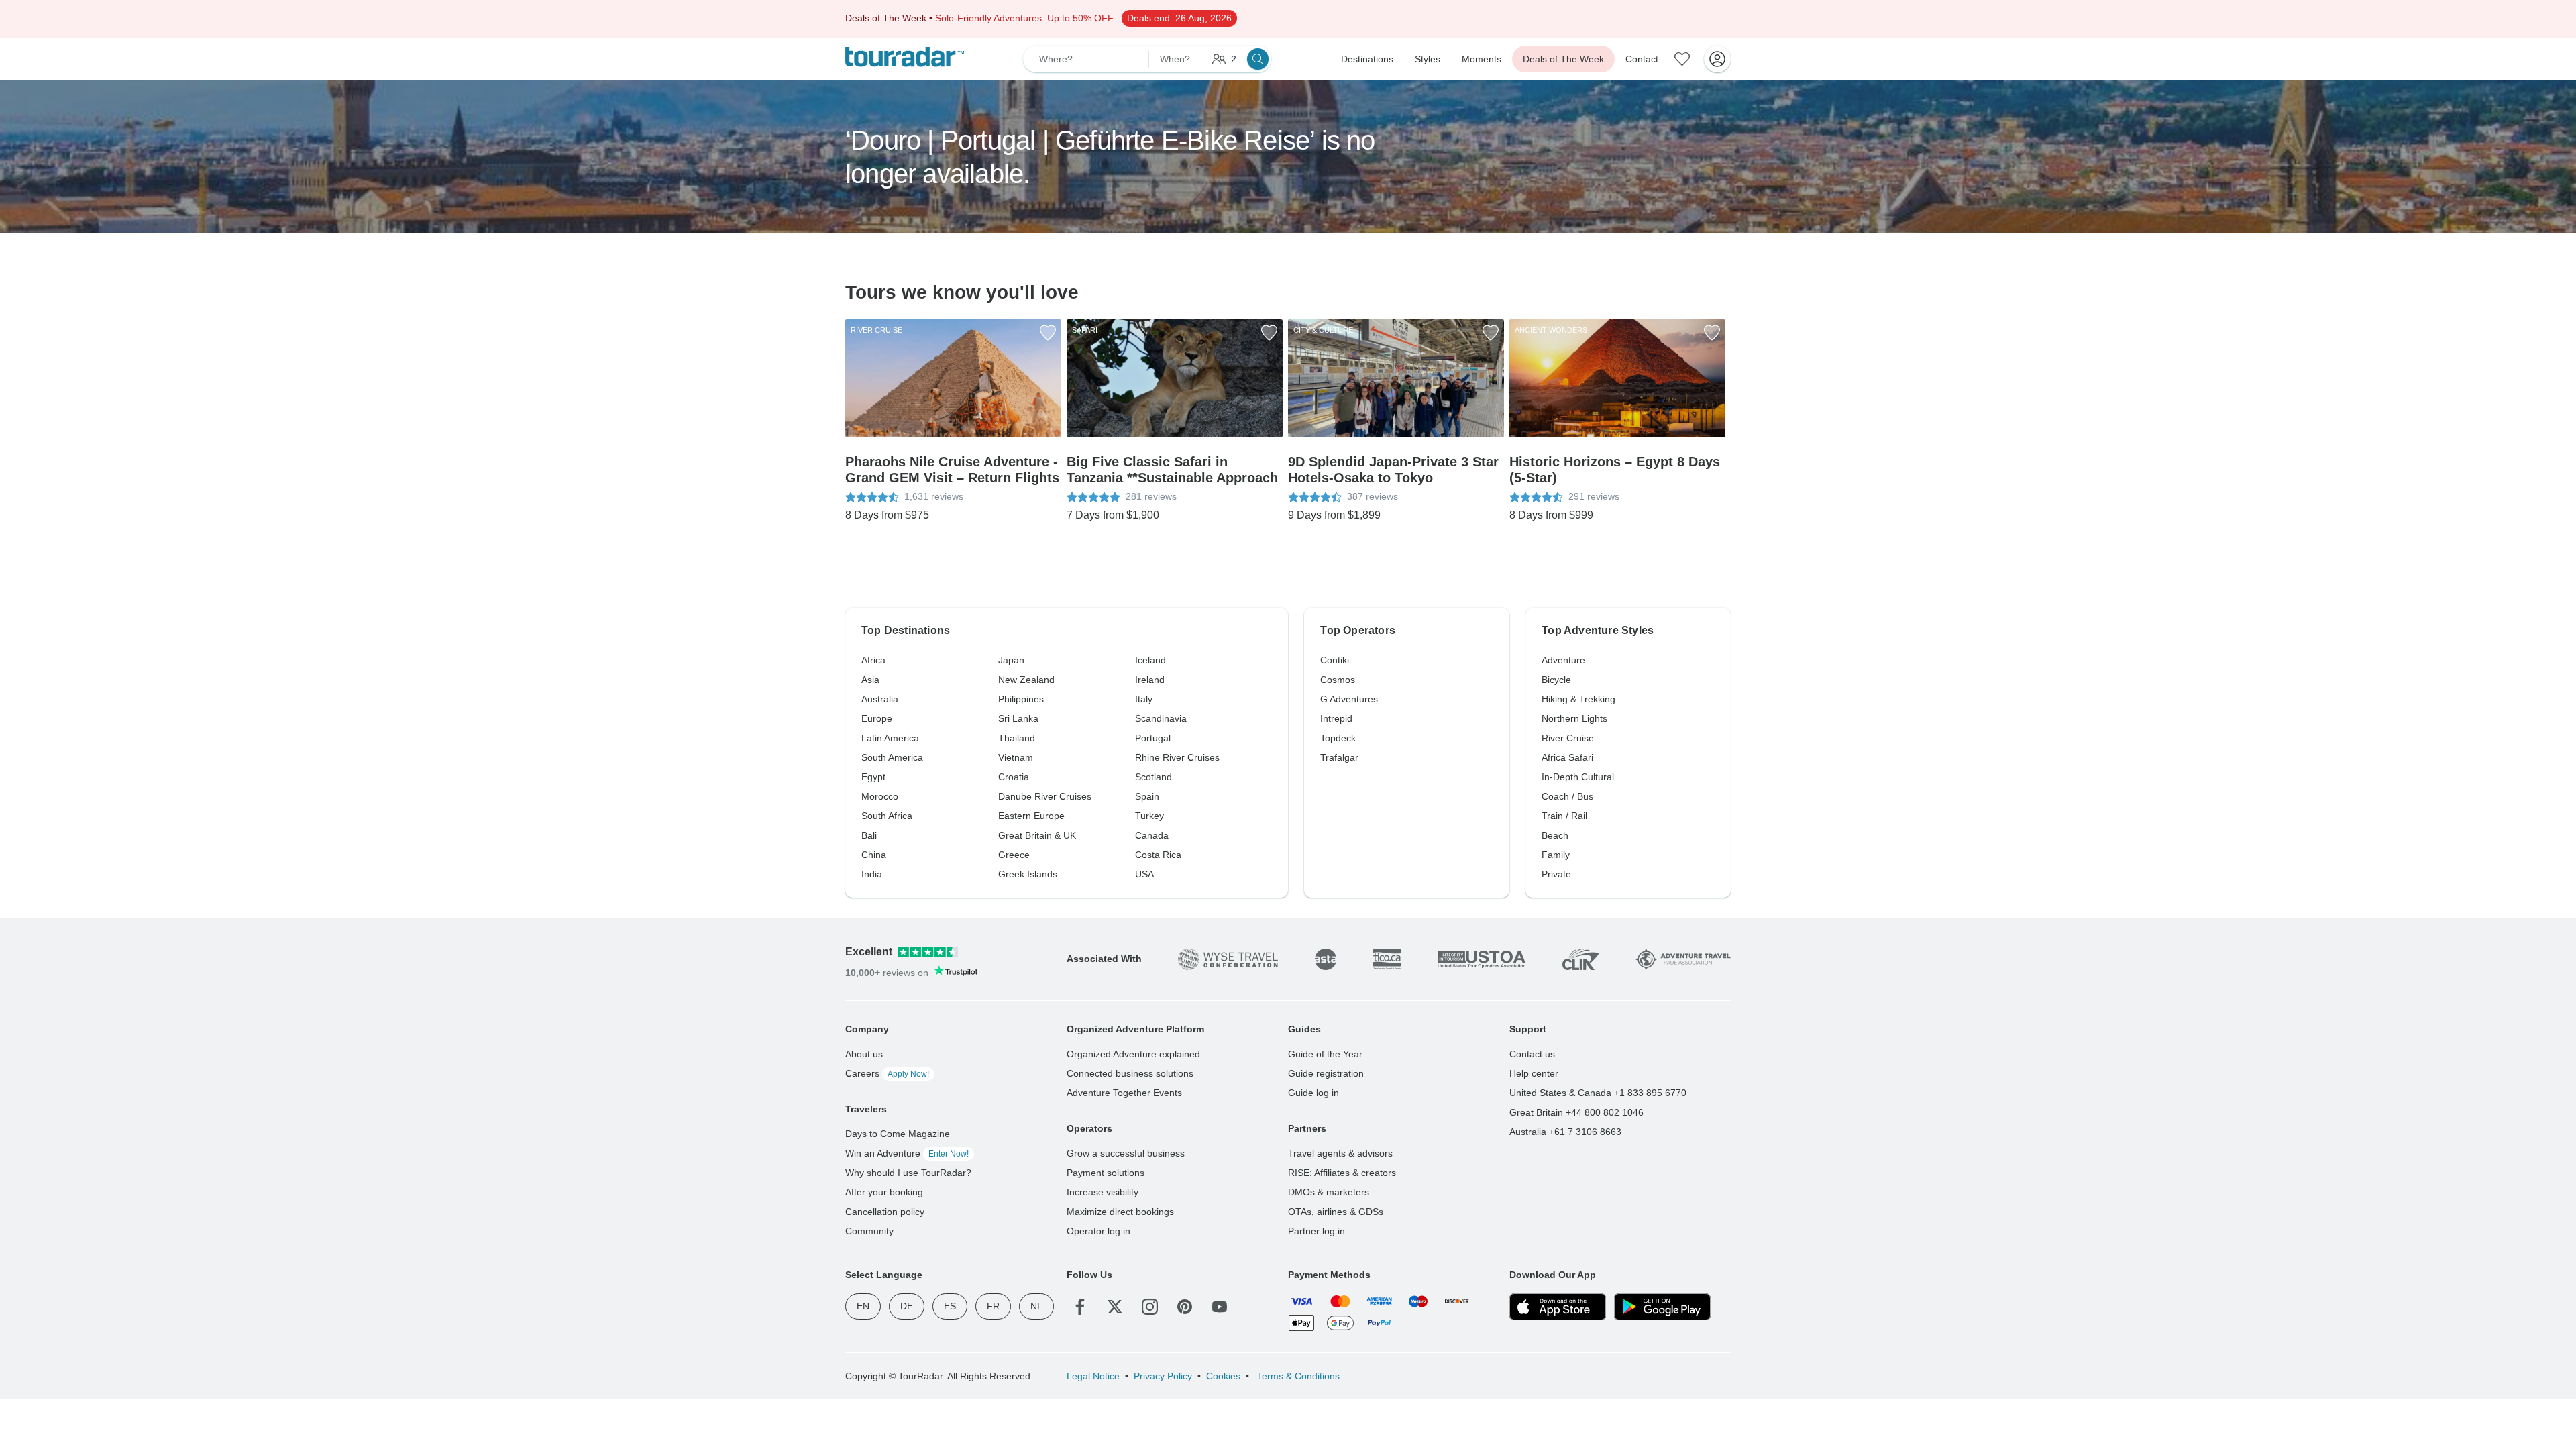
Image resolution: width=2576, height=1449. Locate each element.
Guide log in (1313, 1093)
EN (863, 1306)
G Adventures (1349, 699)
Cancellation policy (885, 1212)
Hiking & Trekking (1578, 699)
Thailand (1017, 738)
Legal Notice (1093, 1376)
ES (950, 1306)
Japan (1011, 660)
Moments (1482, 59)
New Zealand (1026, 680)
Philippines (1021, 699)
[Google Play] (1662, 1307)
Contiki (1335, 660)
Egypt (873, 777)
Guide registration (1326, 1073)
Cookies (1223, 1376)
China (874, 855)
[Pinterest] (1185, 1307)
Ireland (1150, 680)
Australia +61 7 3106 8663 (1565, 1132)
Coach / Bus (1567, 796)
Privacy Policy (1163, 1376)
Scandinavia (1161, 718)
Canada (1152, 835)
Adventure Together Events (1124, 1093)
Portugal (1153, 738)
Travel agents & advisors (1340, 1153)
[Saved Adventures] (1682, 59)
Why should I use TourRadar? (908, 1173)
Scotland (1153, 777)
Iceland (1150, 660)
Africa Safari (1567, 757)
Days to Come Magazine (898, 1134)
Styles (1428, 59)
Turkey (1149, 816)
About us (864, 1054)
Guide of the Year (1325, 1054)
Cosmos (1338, 680)
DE (907, 1306)
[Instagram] (1150, 1307)
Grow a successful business (1126, 1153)
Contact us (1532, 1054)
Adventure (1563, 660)
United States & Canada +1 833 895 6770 (1598, 1093)
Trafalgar (1339, 757)
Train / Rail (1564, 816)
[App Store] (1558, 1307)
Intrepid (1336, 718)
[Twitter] (1115, 1307)
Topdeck (1338, 738)
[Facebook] (1080, 1307)
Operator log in (1098, 1231)
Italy (1144, 699)
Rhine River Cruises (1177, 757)
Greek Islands (1028, 874)
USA (1144, 874)
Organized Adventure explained (1133, 1054)
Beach (1555, 835)
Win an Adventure (907, 1153)
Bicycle (1556, 680)
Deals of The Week (1563, 59)
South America (892, 757)
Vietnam (1016, 757)
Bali (869, 835)
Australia (880, 699)
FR (993, 1306)
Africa (873, 660)
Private (1556, 874)
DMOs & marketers (1329, 1192)
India (872, 874)
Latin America (890, 738)
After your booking (884, 1192)
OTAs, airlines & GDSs (1336, 1212)
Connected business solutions (1130, 1073)
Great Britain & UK (1037, 835)
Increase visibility (1103, 1192)
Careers (887, 1073)
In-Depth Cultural (1578, 777)
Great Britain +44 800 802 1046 (1576, 1112)
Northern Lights (1574, 718)
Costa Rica (1158, 855)
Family (1556, 855)
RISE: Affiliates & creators (1342, 1173)
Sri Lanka (1018, 718)
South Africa (887, 816)
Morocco (880, 796)
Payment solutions (1106, 1173)
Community (869, 1231)
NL (1036, 1306)
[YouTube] (1220, 1307)
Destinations (1367, 59)
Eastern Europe (1031, 816)
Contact (1642, 59)
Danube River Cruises (1045, 796)
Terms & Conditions (1297, 1376)
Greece (1014, 855)
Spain (1147, 796)
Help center (1534, 1073)
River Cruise (1568, 738)
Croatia (1014, 777)
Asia (870, 680)
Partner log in (1317, 1231)
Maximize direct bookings (1120, 1212)
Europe (877, 718)
